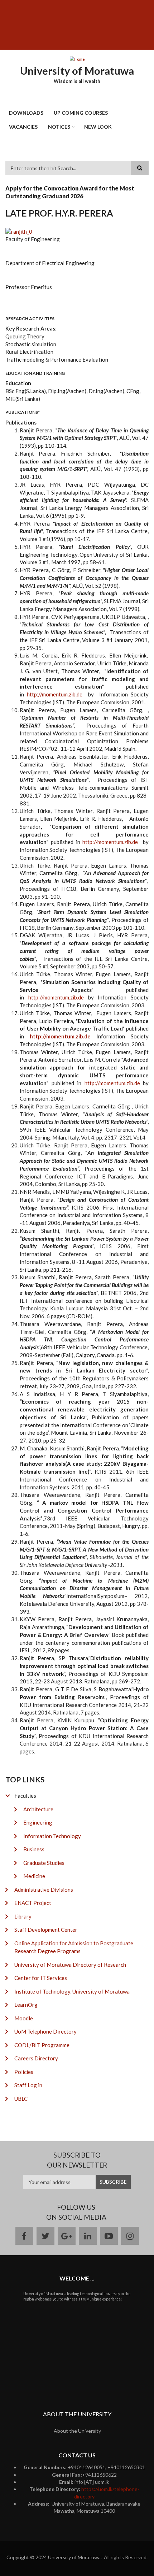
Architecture (38, 1809)
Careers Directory (36, 2058)
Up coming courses (81, 113)
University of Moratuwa (77, 71)
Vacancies (23, 127)
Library (23, 1916)
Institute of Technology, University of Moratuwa (72, 1991)
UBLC (21, 2099)
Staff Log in (28, 2085)
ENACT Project (33, 1903)
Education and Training (35, 373)
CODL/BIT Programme (42, 2045)
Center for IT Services (41, 1978)
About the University (77, 2431)
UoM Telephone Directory (45, 2031)
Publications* (23, 412)
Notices (59, 127)
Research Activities (30, 319)
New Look (98, 127)
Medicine (34, 1876)
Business (34, 1849)
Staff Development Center (46, 1930)
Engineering (38, 1822)
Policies (24, 2072)
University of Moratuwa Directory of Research (70, 1965)
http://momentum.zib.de (55, 694)
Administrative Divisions (44, 1890)
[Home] (77, 59)
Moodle (24, 2018)
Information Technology (52, 1836)
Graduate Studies (44, 1863)
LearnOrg (26, 2005)
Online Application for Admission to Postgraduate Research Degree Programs (74, 1947)
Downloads (26, 113)
